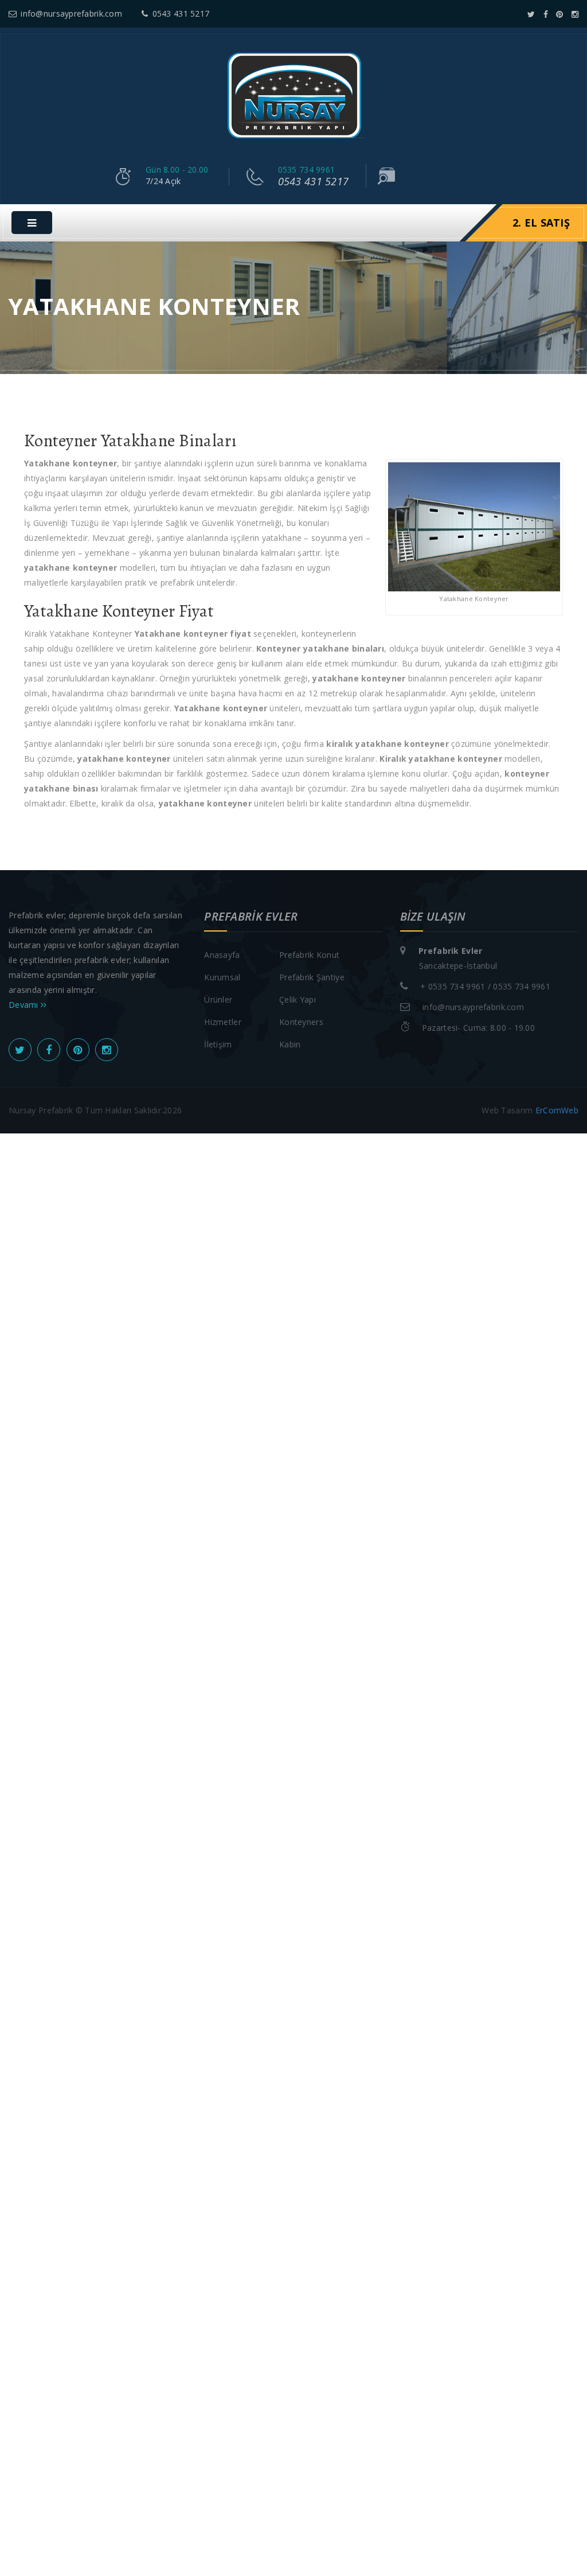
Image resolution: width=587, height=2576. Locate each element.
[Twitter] (531, 14)
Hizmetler (223, 1022)
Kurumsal (222, 977)
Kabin (290, 1044)
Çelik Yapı (298, 999)
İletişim (218, 1044)
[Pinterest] (559, 14)
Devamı (25, 1005)
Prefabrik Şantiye (312, 977)
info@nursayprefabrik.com (71, 13)
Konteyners (301, 1022)
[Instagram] (575, 14)
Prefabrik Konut (309, 955)
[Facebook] (546, 14)
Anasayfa (222, 955)
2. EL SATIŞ (541, 223)
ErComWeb (557, 1110)
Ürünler (218, 999)
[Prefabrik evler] (293, 95)
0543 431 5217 (181, 13)
